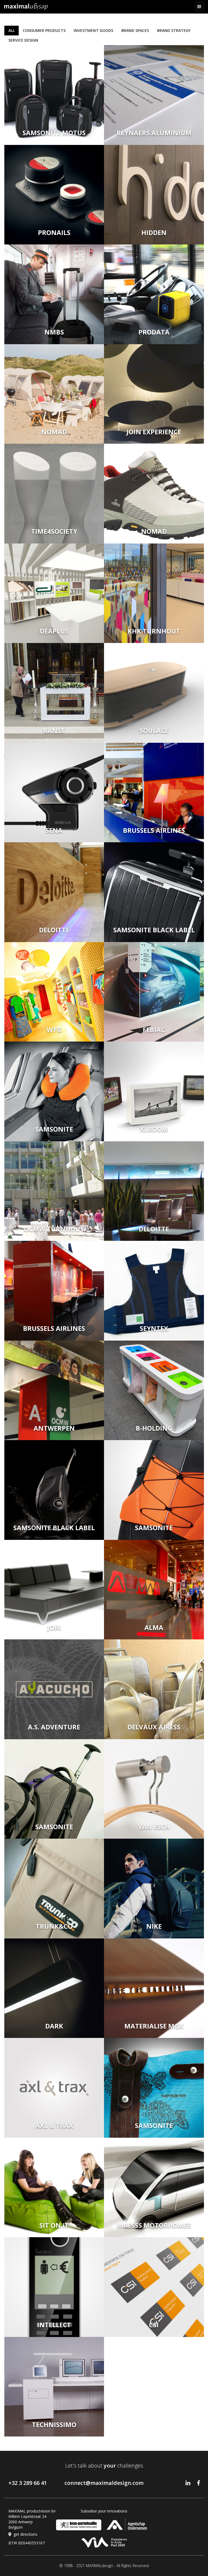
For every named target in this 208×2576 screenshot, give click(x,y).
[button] (199, 7)
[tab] (12, 31)
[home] (26, 7)
